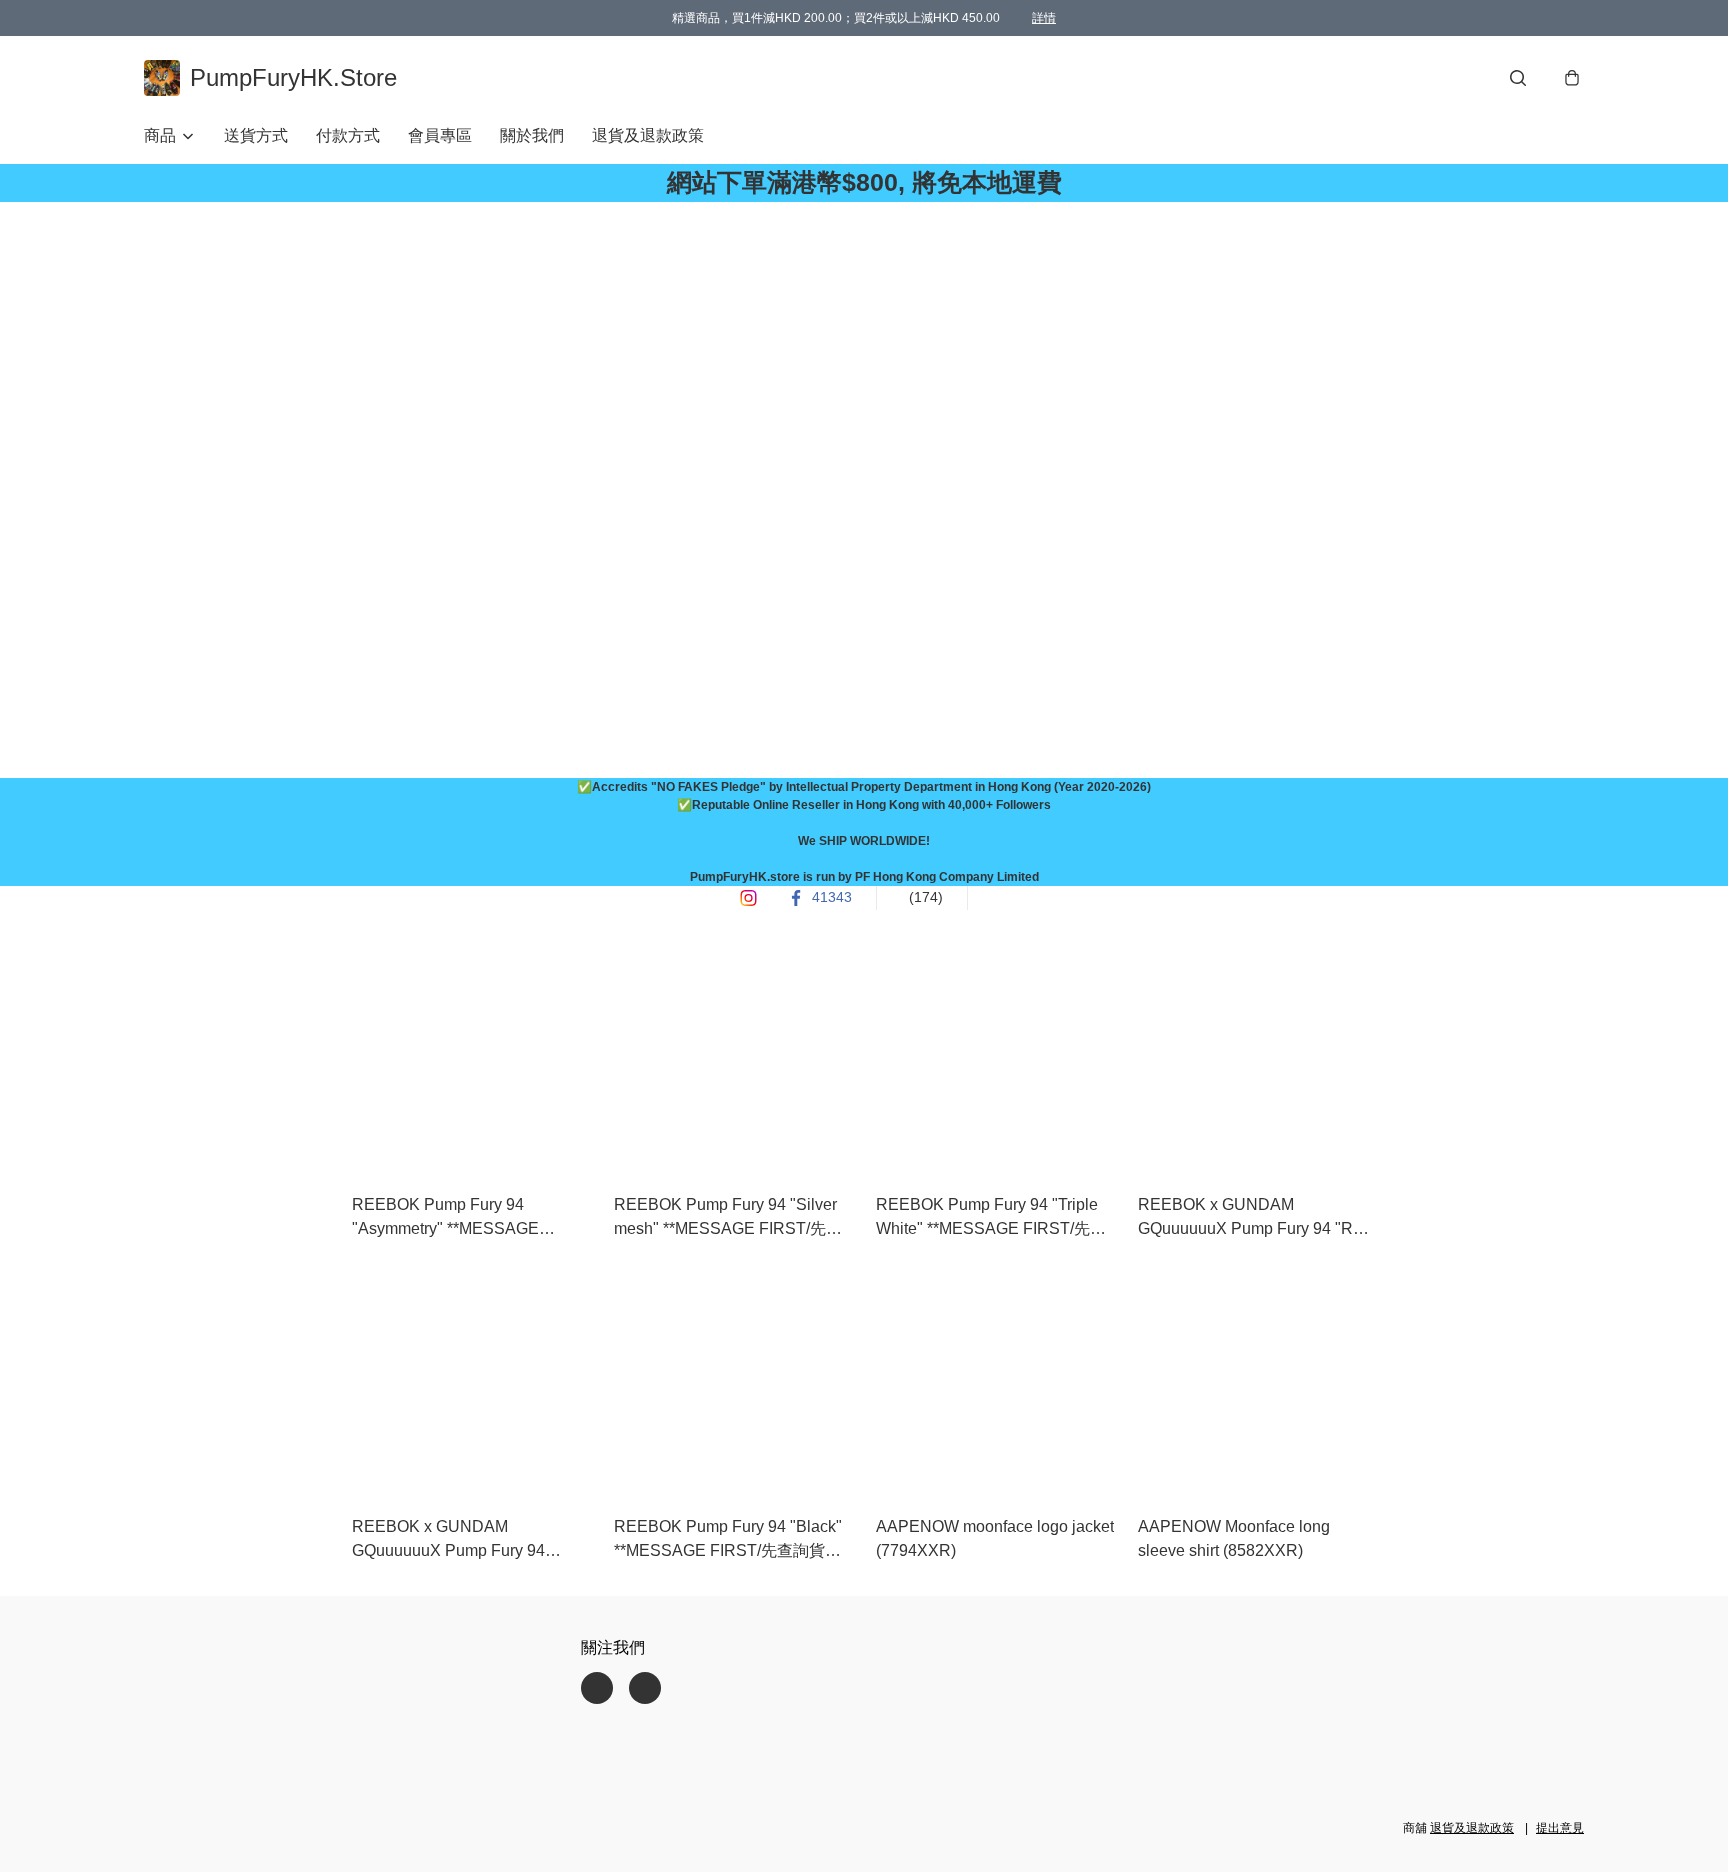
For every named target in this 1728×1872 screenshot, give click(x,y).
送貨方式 (256, 135)
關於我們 (532, 135)
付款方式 (348, 135)
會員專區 (440, 135)
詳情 (1044, 18)
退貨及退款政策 (648, 135)
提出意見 (1560, 1828)
